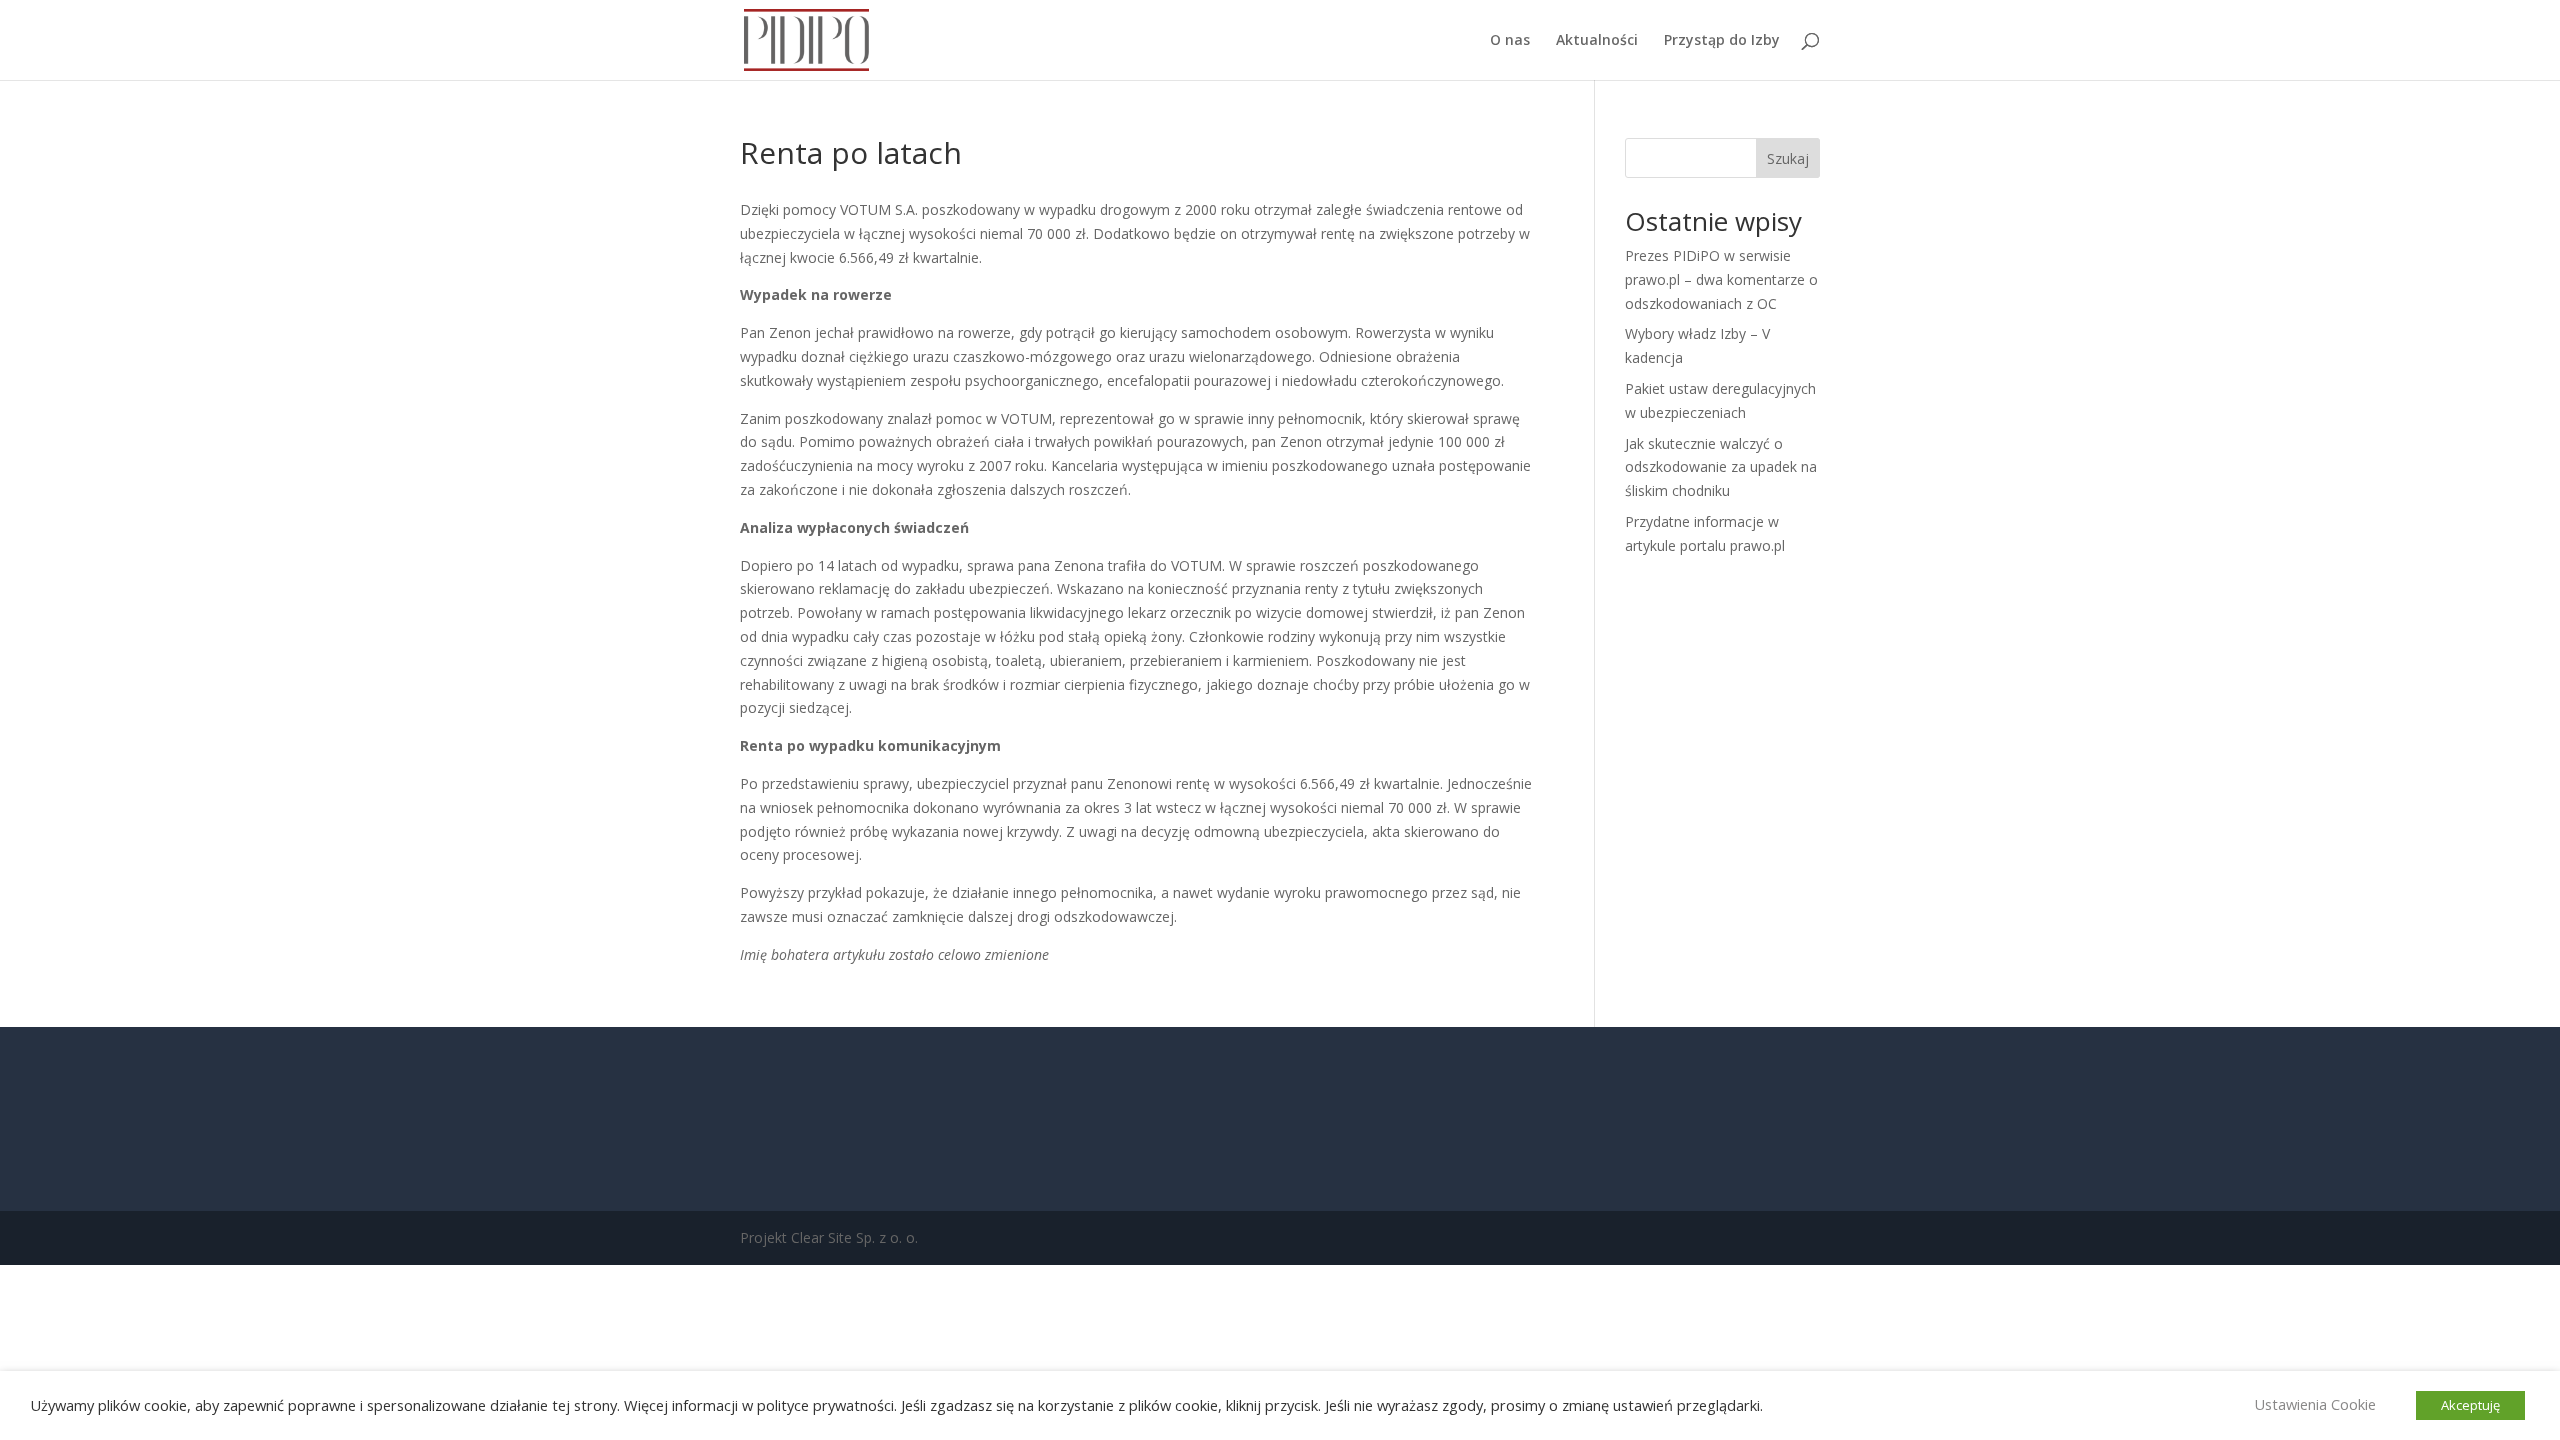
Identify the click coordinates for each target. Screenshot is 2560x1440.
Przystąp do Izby (1722, 41)
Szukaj (1788, 158)
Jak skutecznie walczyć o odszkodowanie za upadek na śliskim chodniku (1721, 467)
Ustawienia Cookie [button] (2315, 1404)
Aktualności (1597, 41)
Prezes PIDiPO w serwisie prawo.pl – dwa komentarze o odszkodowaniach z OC (1721, 279)
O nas (1510, 41)
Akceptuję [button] (2470, 1405)
